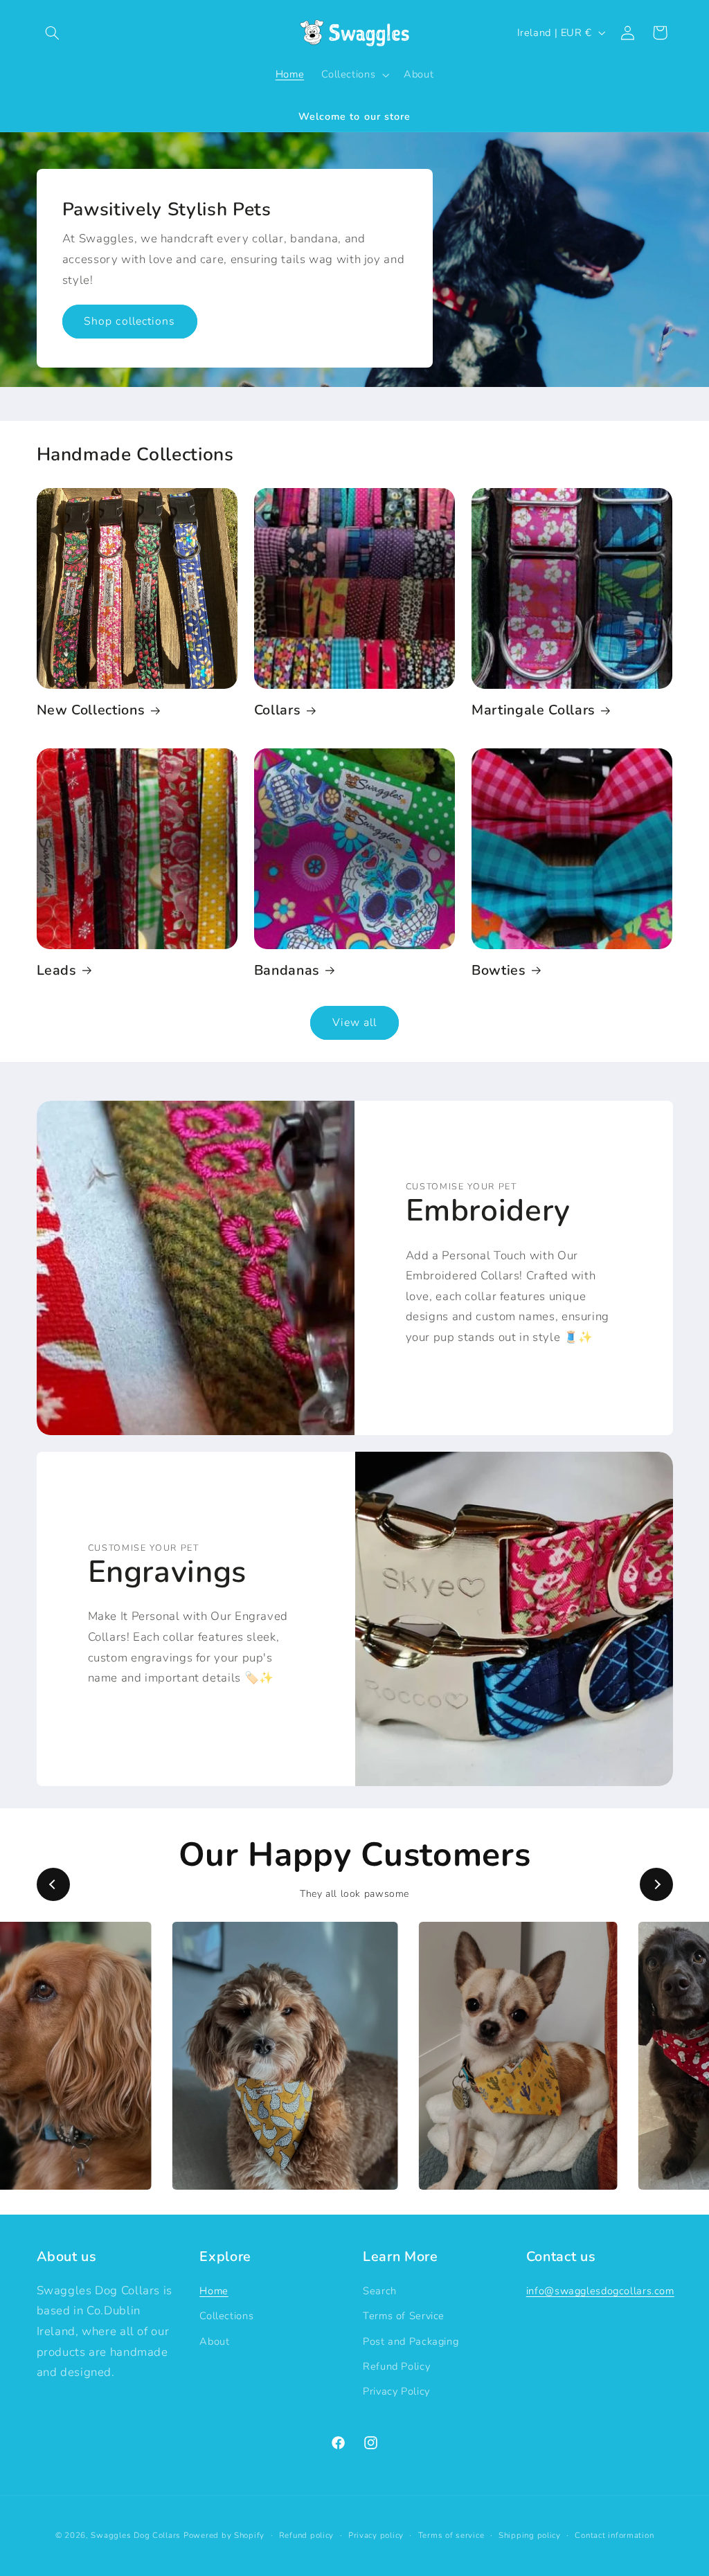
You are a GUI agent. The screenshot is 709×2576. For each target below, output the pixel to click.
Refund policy (307, 2535)
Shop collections (129, 321)
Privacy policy (376, 2535)
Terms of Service (404, 2316)
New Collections (91, 710)
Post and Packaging (411, 2341)
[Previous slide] (53, 1884)
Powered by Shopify (224, 2535)
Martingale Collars (533, 710)
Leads (57, 970)
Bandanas (287, 970)
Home (214, 2291)
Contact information (614, 2535)
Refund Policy (396, 2366)
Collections (226, 2316)
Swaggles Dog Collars (136, 2535)
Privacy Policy (396, 2391)
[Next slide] (656, 1884)
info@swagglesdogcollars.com (600, 2291)
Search (380, 2291)
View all (354, 1023)
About (214, 2341)
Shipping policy (530, 2535)
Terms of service (451, 2535)
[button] (53, 33)
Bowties (499, 970)
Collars (278, 710)
